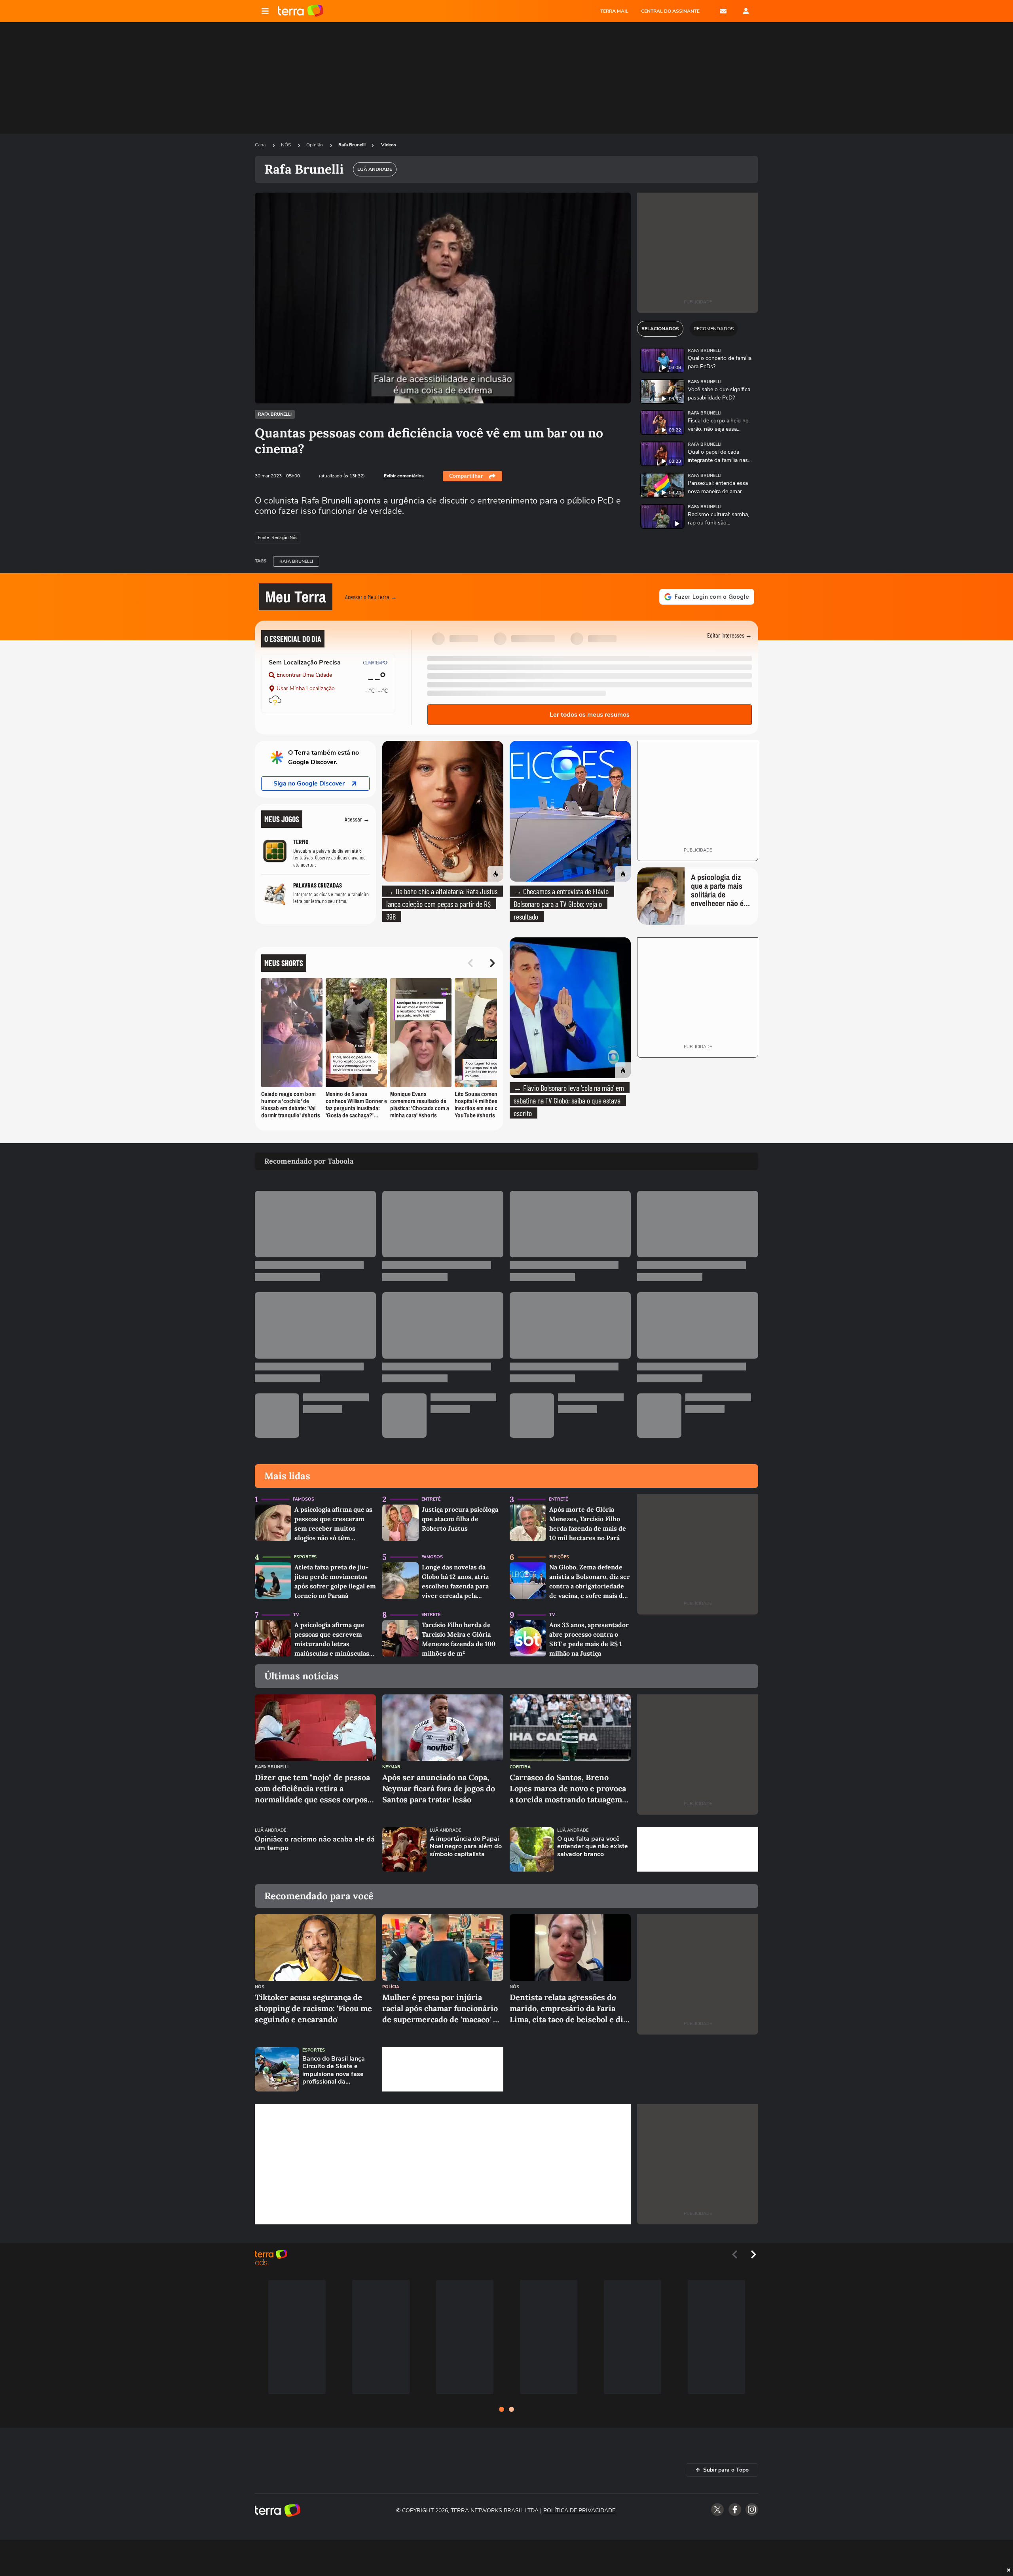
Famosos (304, 1499)
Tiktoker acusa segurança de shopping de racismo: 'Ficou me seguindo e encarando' (313, 2008)
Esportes (305, 1557)
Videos (389, 145)
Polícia (391, 1987)
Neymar (391, 1767)
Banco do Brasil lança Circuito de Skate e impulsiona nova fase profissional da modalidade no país (334, 2070)
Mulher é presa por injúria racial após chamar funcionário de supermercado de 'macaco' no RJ (442, 2009)
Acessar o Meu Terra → (371, 597)
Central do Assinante (670, 11)
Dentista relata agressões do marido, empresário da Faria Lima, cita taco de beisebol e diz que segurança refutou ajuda (568, 2009)
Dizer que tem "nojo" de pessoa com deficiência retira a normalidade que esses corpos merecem (312, 1789)
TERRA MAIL (614, 11)
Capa (261, 145)
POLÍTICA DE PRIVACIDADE (579, 2511)
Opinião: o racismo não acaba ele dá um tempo (315, 1844)
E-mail (723, 11)
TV (296, 1615)
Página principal (301, 11)
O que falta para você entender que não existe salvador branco (593, 1847)
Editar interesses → (729, 635)
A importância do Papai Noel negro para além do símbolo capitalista (466, 1847)
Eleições (559, 1557)
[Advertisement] (698, 1849)
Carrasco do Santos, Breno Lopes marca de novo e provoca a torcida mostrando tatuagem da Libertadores (568, 1789)
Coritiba (520, 1767)
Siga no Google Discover (309, 784)
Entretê (431, 1499)
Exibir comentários (404, 476)
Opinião (315, 145)
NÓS (286, 145)
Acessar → (357, 819)
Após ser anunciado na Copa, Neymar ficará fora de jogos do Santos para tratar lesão (439, 1788)
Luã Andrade (270, 1830)
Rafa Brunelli (352, 145)
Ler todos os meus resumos (590, 715)
